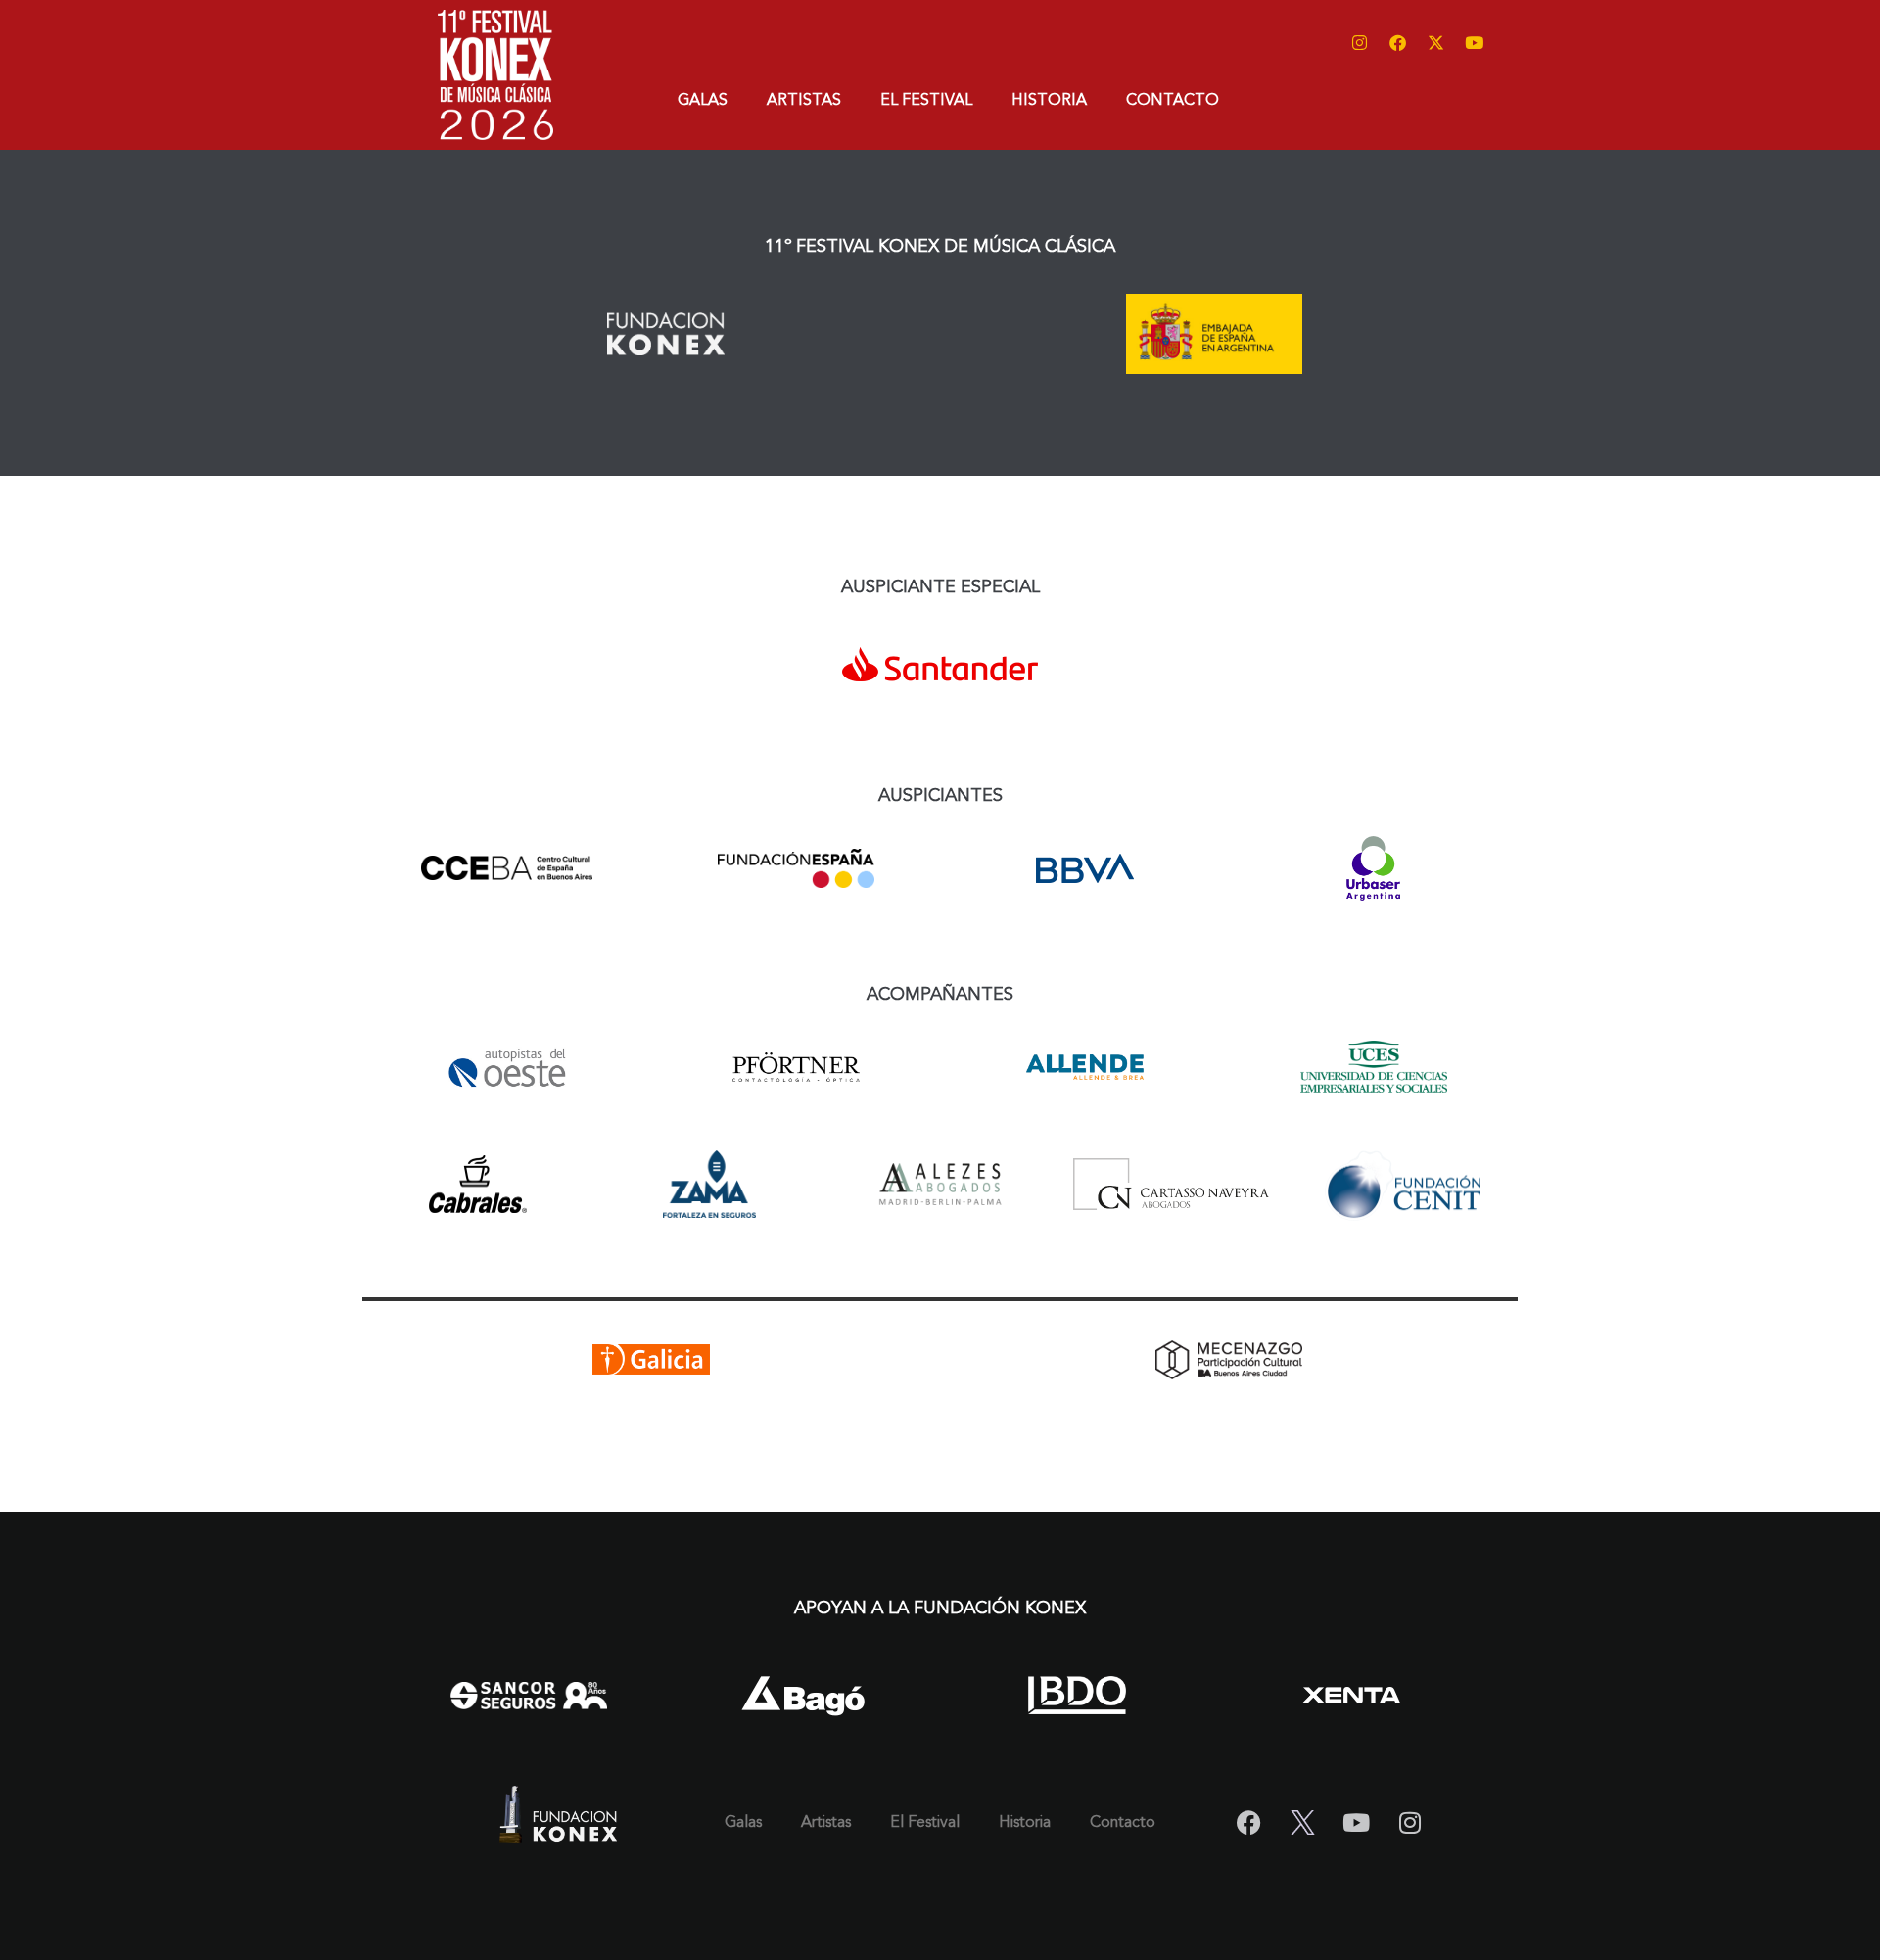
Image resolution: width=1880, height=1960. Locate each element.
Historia (1049, 101)
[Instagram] (1359, 42)
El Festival (926, 101)
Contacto (1173, 101)
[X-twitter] (1435, 42)
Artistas (804, 101)
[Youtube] (1474, 42)
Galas (703, 101)
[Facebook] (1397, 42)
